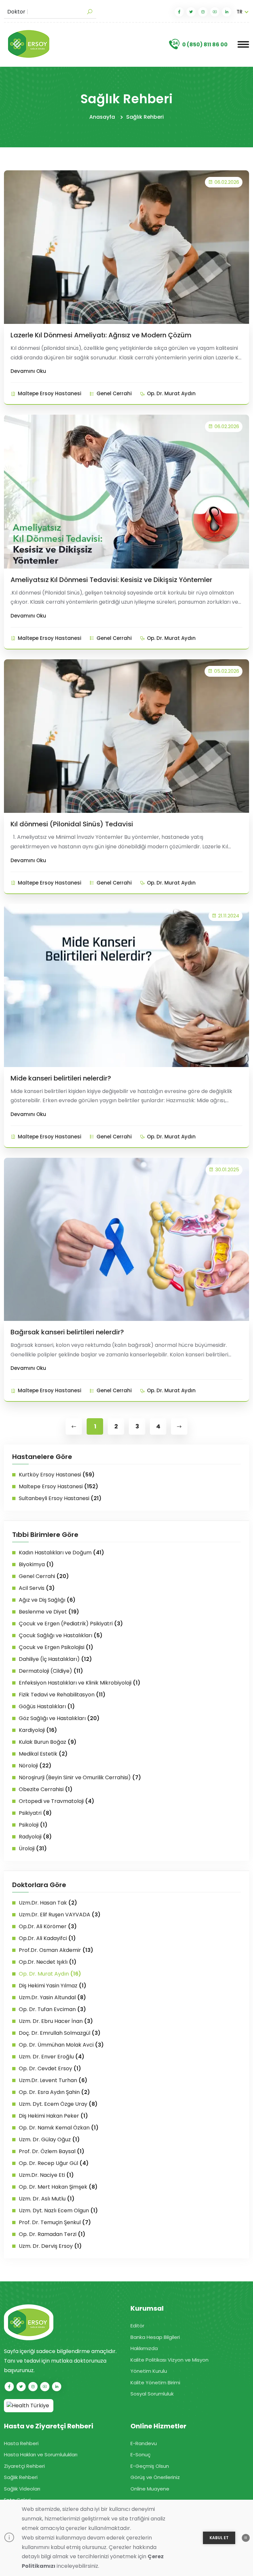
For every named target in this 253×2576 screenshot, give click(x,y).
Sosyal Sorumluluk (152, 2394)
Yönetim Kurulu (149, 2371)
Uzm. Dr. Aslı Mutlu (47, 2199)
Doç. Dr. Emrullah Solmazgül (60, 2033)
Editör (137, 2326)
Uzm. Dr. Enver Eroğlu (52, 2057)
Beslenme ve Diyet (49, 1612)
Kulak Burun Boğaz (48, 1742)
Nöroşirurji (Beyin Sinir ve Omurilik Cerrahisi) (80, 1777)
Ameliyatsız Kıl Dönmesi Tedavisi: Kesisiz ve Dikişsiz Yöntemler (111, 580)
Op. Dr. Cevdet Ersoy (50, 2068)
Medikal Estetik (43, 1754)
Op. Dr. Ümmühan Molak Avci (61, 2045)
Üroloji (33, 1848)
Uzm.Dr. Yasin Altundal (52, 1997)
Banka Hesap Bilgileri (155, 2337)
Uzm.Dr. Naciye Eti (46, 2175)
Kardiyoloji (38, 1730)
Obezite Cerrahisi (46, 1789)
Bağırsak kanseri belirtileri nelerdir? (67, 1332)
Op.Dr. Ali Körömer (48, 1926)
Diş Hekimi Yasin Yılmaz (53, 1986)
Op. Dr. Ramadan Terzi (52, 2234)
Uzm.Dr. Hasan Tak (48, 1903)
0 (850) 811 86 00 (205, 45)
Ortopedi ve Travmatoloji (56, 1801)
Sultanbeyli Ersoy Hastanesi (60, 1498)
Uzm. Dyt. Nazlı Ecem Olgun (58, 2211)
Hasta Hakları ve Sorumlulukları (41, 2454)
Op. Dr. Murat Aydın (171, 393)
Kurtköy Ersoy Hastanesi (57, 1475)
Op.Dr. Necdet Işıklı (48, 1962)
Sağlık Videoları (22, 2489)
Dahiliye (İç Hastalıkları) (55, 1659)
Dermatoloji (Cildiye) (51, 1671)
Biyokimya (36, 1564)
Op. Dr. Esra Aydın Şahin (54, 2092)
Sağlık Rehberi (145, 117)
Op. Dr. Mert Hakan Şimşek (58, 2187)
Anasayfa (102, 117)
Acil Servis (37, 1588)
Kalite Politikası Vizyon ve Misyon (169, 2360)
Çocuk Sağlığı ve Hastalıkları (61, 1635)
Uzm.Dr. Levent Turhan (53, 2080)
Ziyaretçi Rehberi (24, 2466)
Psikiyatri (35, 1813)
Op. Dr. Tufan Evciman (52, 2009)
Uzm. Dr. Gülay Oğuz (49, 2139)
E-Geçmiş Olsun (150, 2466)
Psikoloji (33, 1825)
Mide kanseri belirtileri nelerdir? (61, 1078)
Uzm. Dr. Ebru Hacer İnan (56, 2021)
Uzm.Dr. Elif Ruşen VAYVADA (60, 1915)
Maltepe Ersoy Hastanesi (50, 393)
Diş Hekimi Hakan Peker (53, 2116)
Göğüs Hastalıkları (47, 1706)
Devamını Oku (28, 371)
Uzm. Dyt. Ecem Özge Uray (58, 2104)
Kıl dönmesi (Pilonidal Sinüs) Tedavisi (72, 824)
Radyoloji (35, 1837)
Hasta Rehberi (21, 2443)
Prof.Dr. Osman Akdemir (56, 1950)
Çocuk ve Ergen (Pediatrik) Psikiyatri (71, 1624)
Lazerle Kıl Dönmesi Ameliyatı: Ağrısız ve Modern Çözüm (101, 335)
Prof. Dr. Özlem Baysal (52, 2151)
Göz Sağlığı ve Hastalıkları (59, 1718)
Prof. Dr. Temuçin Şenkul (55, 2222)
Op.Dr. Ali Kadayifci (47, 1938)
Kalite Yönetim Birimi (155, 2382)
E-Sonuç (141, 2454)
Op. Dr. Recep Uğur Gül (54, 2163)
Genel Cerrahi (114, 393)
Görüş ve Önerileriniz (155, 2477)
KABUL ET (219, 2538)
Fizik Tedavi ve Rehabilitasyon (62, 1695)
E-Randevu (144, 2443)
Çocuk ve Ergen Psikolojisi (56, 1647)
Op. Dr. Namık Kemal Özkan (59, 2128)
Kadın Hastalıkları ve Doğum (61, 1553)
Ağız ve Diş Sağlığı (47, 1600)
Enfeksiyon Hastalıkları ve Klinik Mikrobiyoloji (80, 1683)
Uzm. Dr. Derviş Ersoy (50, 2246)
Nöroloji (35, 1766)
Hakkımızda (144, 2348)
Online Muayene (150, 2489)
